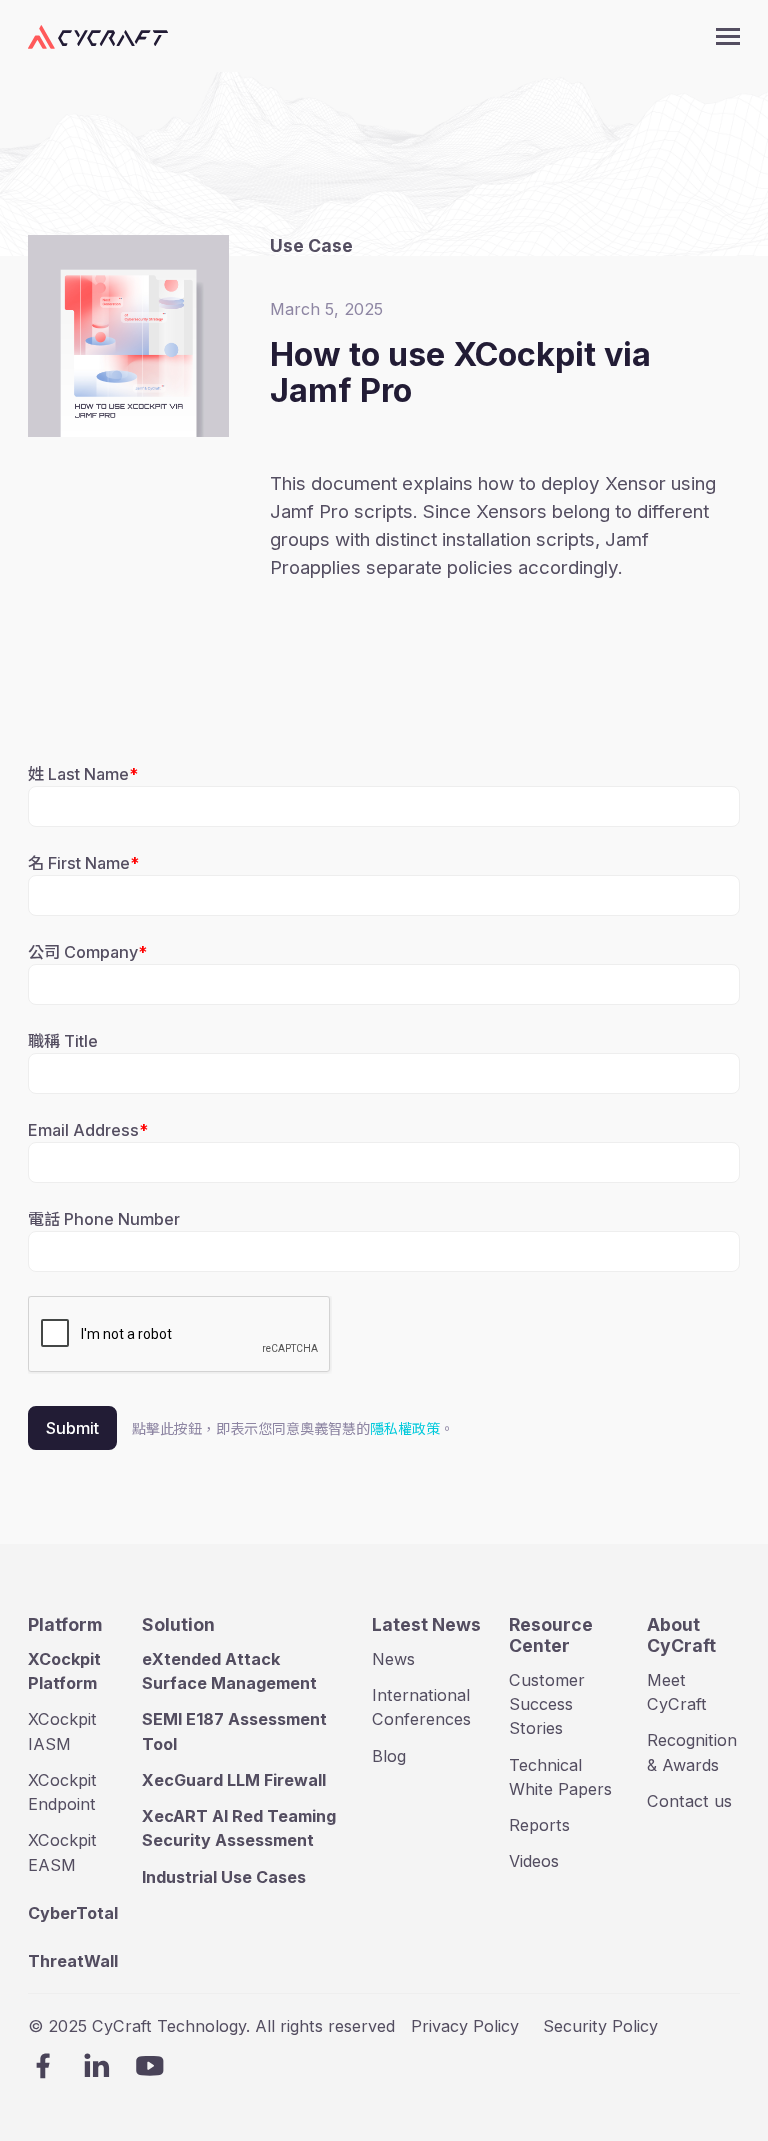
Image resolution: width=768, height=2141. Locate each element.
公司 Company (83, 952)
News (393, 1659)
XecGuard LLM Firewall (234, 1780)
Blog (389, 1756)
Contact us (689, 1801)
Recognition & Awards (692, 1752)
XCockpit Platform (64, 1671)
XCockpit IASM (62, 1731)
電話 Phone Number (104, 1219)
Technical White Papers (560, 1777)
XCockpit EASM (62, 1852)
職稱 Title (63, 1041)
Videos (534, 1861)
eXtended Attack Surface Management (229, 1671)
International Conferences (421, 1707)
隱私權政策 (405, 1428)
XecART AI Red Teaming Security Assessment (239, 1828)
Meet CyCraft (677, 1692)
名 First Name (79, 863)
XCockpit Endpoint (62, 1792)
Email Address (83, 1130)
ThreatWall (73, 1961)
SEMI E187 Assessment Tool (234, 1731)
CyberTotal (73, 1913)
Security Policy (600, 2026)
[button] (728, 36)
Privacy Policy (465, 2026)
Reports (539, 1825)
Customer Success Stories (547, 1704)
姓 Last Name (78, 774)
